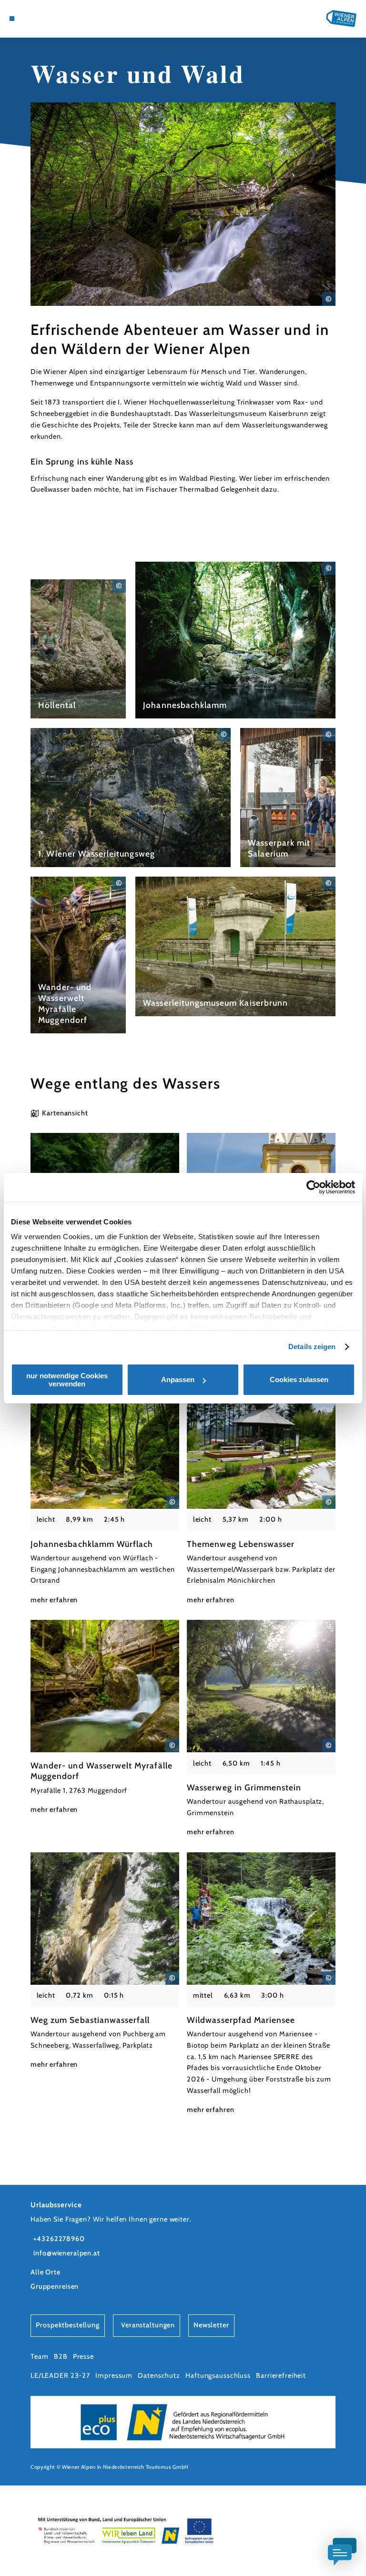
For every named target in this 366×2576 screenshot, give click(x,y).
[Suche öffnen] (56, 19)
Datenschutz (159, 2375)
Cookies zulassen (299, 1379)
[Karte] (30, 19)
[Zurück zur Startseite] (341, 18)
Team (39, 2356)
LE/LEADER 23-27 (60, 2375)
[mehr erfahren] (78, 649)
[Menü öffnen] (12, 19)
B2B (61, 2356)
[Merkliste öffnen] (47, 19)
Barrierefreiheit (281, 2375)
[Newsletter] (38, 19)
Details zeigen (312, 1347)
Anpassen (178, 1379)
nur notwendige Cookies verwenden (67, 1380)
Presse (83, 2356)
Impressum (114, 2375)
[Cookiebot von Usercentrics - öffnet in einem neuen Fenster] (313, 1187)
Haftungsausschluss (218, 2375)
